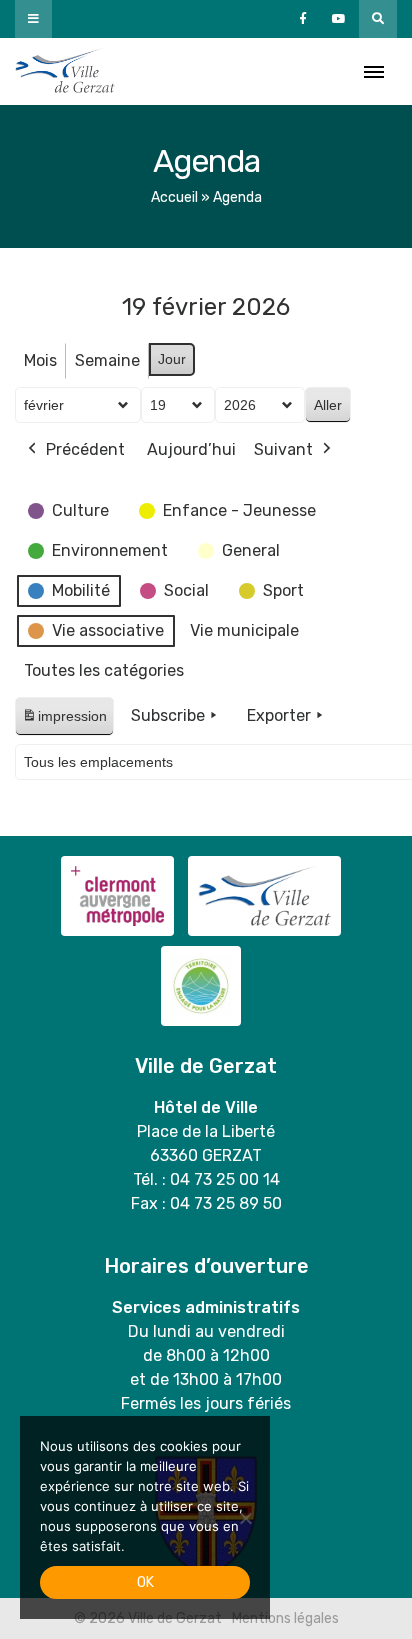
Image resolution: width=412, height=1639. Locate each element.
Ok (145, 1582)
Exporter (279, 715)
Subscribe (168, 715)
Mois (40, 360)
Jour (172, 359)
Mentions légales (285, 1618)
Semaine (107, 360)
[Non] (245, 1518)
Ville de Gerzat (65, 71)
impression (64, 721)
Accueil (174, 197)
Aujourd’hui (191, 449)
